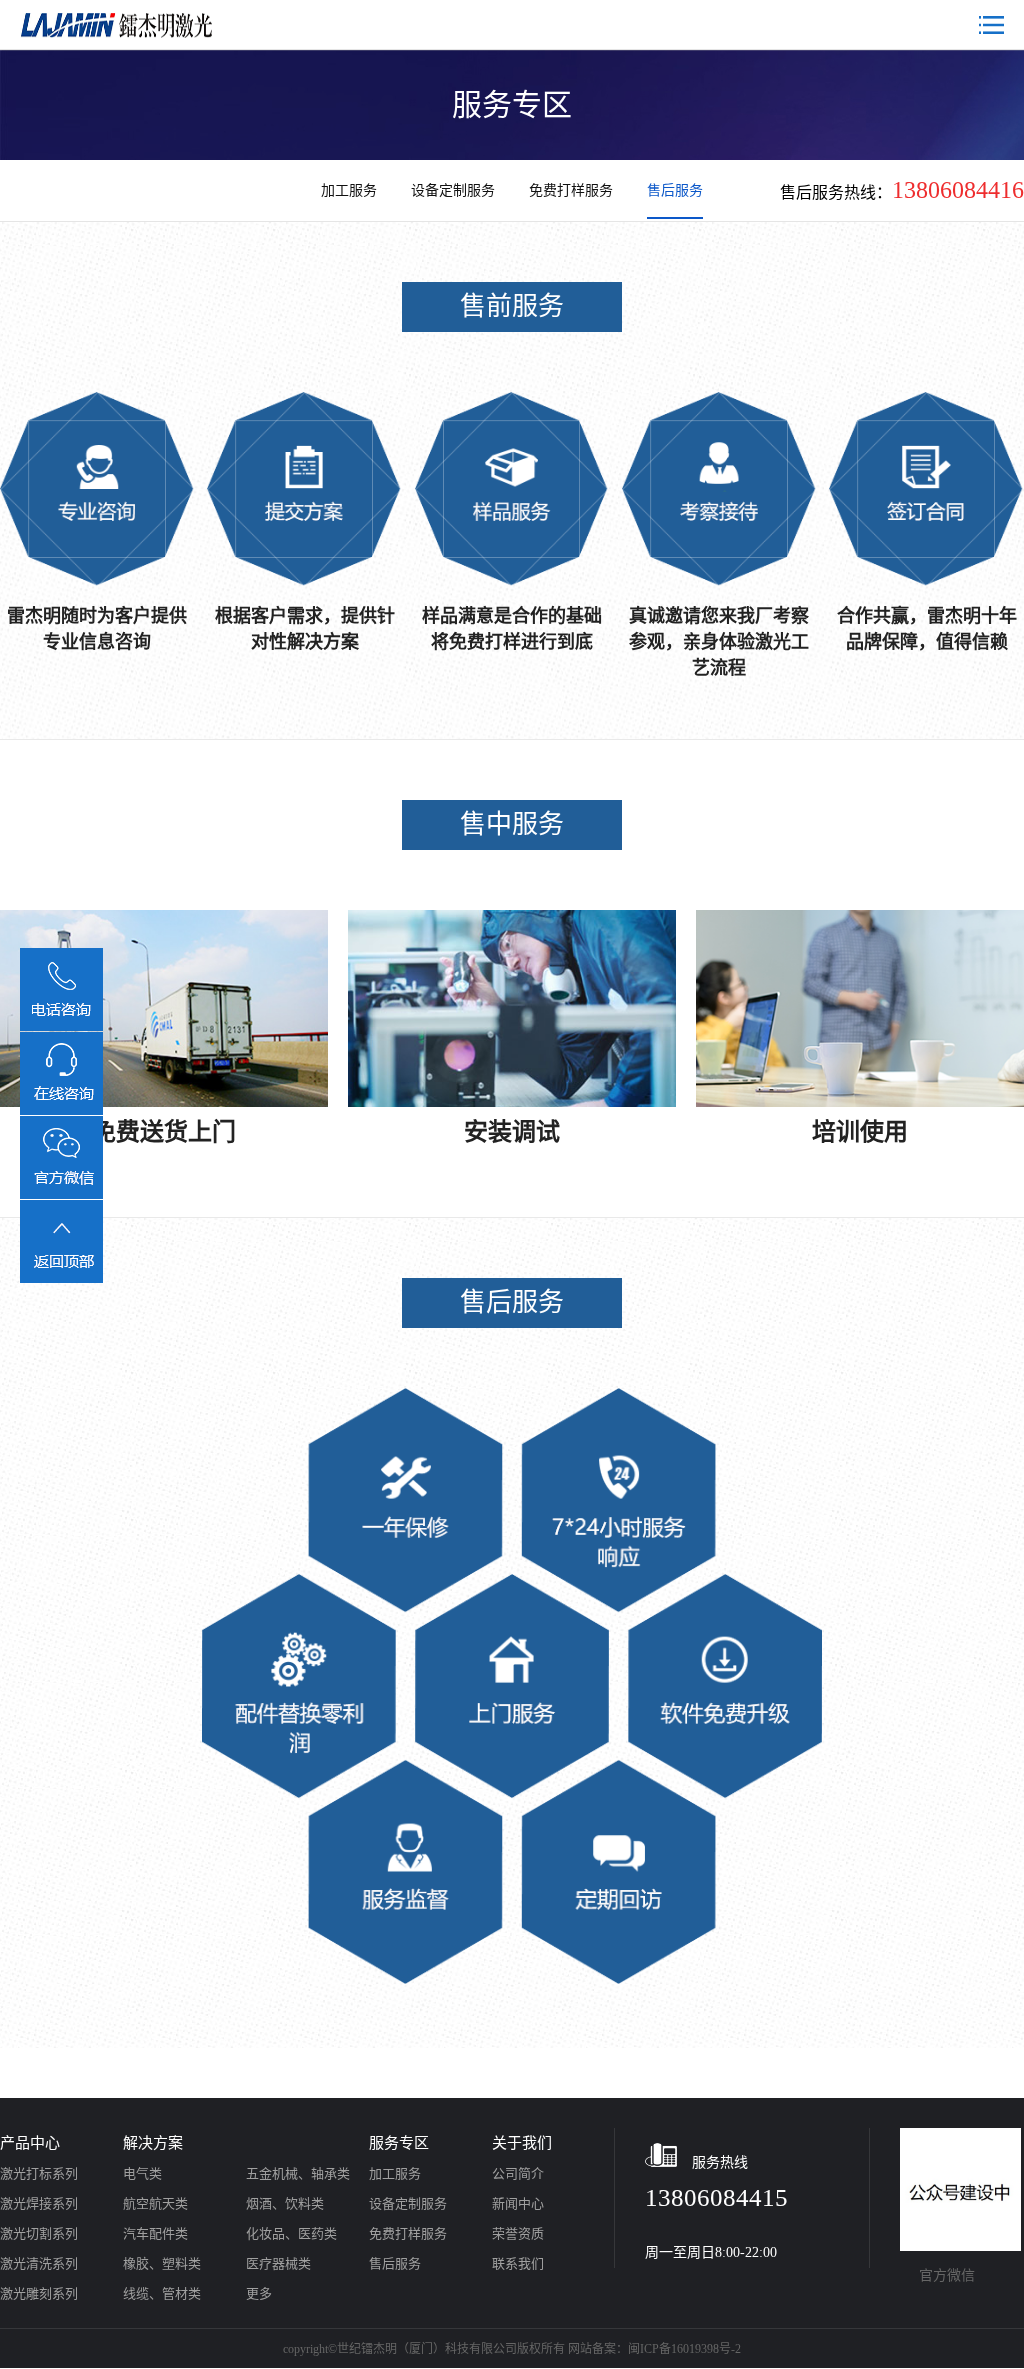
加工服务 (351, 190)
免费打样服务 (573, 190)
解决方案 (153, 2143)
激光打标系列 (39, 2173)
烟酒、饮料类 (285, 2203)
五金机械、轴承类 (298, 2173)
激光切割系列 (39, 2233)
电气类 (142, 2173)
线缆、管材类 (162, 2293)
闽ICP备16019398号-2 (684, 2349)
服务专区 (399, 2143)
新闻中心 (518, 2203)
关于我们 (522, 2143)
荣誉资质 (518, 2233)
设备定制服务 (455, 190)
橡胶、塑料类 (162, 2263)
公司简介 (518, 2173)
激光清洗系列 (39, 2263)
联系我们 (518, 2263)
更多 (259, 2293)
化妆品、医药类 (291, 2233)
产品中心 (30, 2143)
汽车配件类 (155, 2233)
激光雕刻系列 (39, 2293)
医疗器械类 (278, 2263)
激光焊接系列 (39, 2203)
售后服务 (675, 190)
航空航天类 (155, 2203)
